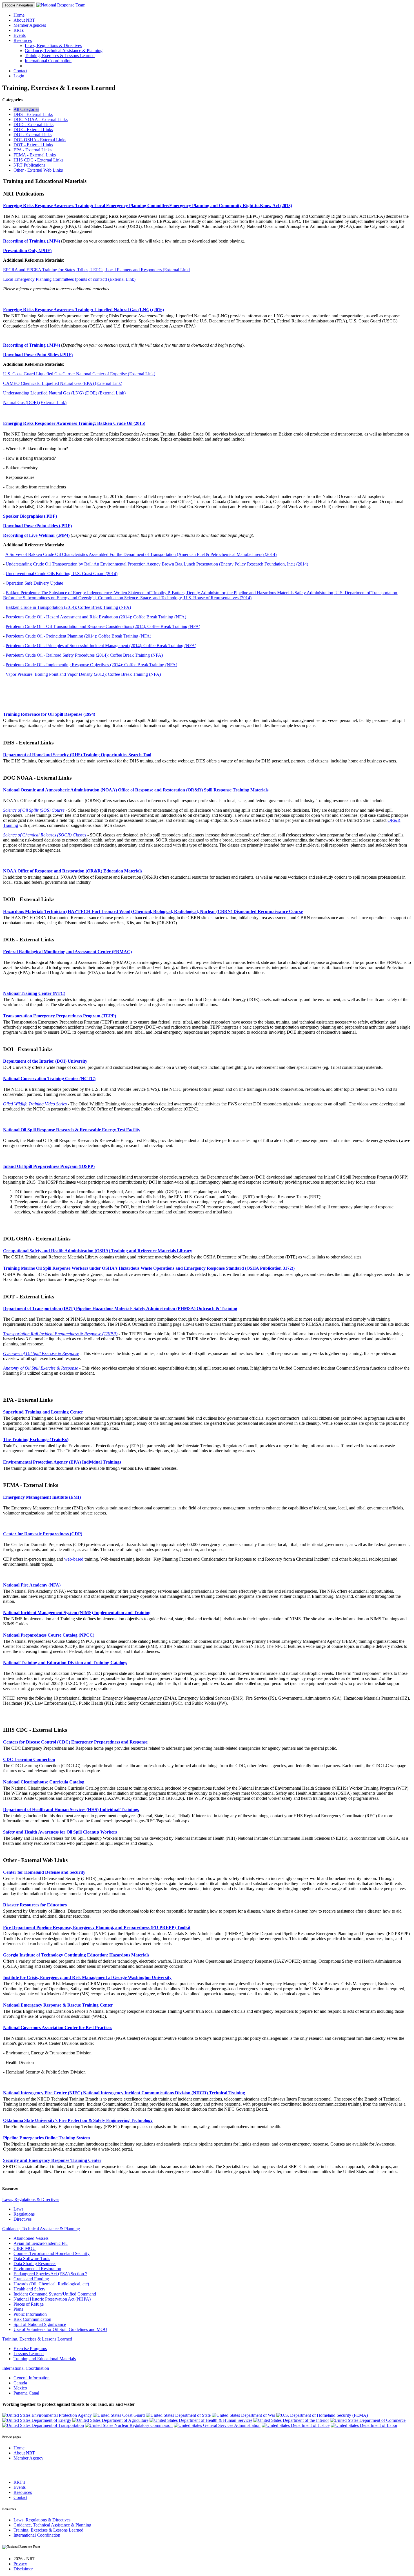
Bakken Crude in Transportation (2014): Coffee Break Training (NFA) (68, 607)
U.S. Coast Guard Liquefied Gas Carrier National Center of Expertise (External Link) (79, 374)
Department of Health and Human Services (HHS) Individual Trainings (71, 1809)
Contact (20, 71)
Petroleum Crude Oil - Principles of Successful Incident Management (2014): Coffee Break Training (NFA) (101, 646)
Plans (18, 2309)
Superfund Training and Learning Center (43, 1412)
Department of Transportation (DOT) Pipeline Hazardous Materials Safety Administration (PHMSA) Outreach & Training (120, 1308)
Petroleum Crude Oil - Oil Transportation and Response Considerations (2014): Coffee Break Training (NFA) (103, 626)
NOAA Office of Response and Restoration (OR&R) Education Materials (73, 871)
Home (19, 15)
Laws (18, 2209)
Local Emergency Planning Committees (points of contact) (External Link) (69, 279)
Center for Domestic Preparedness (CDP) (43, 1534)
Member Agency (28, 2458)
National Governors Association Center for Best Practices (58, 2028)
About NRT (24, 20)
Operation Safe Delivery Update (34, 583)
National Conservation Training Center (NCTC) (49, 1079)
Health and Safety (29, 2289)
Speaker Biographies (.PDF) (30, 516)
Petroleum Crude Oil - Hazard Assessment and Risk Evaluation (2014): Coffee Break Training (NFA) (96, 617)
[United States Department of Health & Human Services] (201, 2420)
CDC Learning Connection (29, 1759)
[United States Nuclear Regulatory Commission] (129, 2425)
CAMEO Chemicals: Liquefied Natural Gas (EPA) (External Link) (63, 383)
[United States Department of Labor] (364, 2425)
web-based (74, 1559)
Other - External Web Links (38, 170)
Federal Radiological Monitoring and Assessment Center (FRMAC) (67, 952)
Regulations (24, 2214)
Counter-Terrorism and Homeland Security (52, 2253)
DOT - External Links (33, 145)
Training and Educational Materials (45, 2359)
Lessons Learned (29, 2354)
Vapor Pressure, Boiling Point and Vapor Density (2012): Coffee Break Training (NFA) (83, 674)
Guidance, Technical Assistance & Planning (64, 51)
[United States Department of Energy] (37, 2420)
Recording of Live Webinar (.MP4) (36, 535)
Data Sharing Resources (35, 2264)
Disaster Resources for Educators (35, 1905)
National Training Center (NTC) (34, 993)
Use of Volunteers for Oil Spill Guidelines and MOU (60, 2329)
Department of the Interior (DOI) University (45, 1061)
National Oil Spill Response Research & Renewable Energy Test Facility (72, 1130)
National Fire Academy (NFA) (32, 1585)
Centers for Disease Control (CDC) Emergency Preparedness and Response (75, 1742)
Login (19, 76)
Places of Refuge (29, 2304)
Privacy (20, 2564)
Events (20, 35)
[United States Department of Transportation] (43, 2425)
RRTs (19, 30)
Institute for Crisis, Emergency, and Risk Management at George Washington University (87, 1977)
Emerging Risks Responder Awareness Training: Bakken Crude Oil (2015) (74, 423)
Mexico (20, 2388)
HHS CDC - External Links (38, 160)
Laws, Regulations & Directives (53, 45)
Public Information (30, 2314)
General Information (32, 2378)
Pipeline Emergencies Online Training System (46, 2138)
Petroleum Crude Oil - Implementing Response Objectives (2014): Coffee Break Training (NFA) (91, 665)
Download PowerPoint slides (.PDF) (37, 526)
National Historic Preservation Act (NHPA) (52, 2299)
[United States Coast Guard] (119, 2415)
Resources (23, 40)
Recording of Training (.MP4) (32, 241)
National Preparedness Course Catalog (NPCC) (49, 1635)
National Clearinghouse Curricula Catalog (44, 1782)
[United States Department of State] (178, 2415)
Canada (20, 2383)
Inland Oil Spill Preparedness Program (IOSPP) (49, 1166)
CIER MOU (25, 2248)
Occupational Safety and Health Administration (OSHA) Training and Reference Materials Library (98, 1251)
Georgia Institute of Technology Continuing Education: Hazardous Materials (76, 1955)
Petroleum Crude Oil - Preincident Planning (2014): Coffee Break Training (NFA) (78, 636)
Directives (23, 2219)
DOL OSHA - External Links (40, 140)
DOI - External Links (33, 135)
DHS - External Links (33, 114)
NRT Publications (29, 165)
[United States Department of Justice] (296, 2425)
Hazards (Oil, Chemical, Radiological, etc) (51, 2284)
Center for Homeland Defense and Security (44, 1872)
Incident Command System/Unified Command (55, 2294)
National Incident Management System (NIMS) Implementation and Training (77, 1613)
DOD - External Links (34, 124)
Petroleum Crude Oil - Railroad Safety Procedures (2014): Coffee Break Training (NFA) (84, 655)
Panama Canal (26, 2393)
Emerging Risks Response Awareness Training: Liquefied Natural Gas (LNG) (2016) (84, 310)
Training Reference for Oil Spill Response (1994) (49, 714)
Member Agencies (30, 25)
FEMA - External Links (35, 155)
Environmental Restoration (37, 2269)
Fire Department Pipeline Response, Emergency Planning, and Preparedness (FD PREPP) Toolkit (97, 1927)
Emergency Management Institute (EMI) (42, 1497)
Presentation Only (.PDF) (27, 251)
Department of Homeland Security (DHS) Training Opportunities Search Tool (77, 755)
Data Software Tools (32, 2259)
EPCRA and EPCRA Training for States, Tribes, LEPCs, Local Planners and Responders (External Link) (97, 270)
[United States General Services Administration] (217, 2425)
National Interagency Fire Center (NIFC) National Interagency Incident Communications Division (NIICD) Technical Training (124, 2093)
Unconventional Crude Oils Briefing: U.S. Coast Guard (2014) (62, 574)
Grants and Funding (31, 2279)
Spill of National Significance (40, 2324)
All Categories (26, 109)
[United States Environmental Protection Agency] (47, 2415)
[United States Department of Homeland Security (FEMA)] (322, 2415)
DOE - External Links (33, 130)
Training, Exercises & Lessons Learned (60, 56)
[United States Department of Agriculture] (110, 2420)
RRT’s (19, 2482)
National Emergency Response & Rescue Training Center (58, 2005)
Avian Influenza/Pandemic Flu (41, 2243)
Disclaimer (23, 2569)
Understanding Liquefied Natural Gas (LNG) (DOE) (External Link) (64, 393)
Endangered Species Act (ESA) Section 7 (50, 2274)
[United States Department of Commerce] (368, 2420)
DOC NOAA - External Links (41, 119)
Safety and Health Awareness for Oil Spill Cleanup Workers (60, 1832)
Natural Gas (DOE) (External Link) (35, 402)
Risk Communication (32, 2319)
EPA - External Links (33, 150)
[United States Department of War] (243, 2415)
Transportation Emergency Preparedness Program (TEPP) (60, 1016)
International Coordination (48, 61)
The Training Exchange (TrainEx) (36, 1440)
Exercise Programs (30, 2349)
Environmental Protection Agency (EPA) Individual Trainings (62, 1462)
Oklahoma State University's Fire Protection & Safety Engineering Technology (78, 2120)
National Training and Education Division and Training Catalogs (65, 1663)
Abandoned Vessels (31, 2238)
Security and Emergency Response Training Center (52, 2160)
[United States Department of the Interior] (291, 2420)
